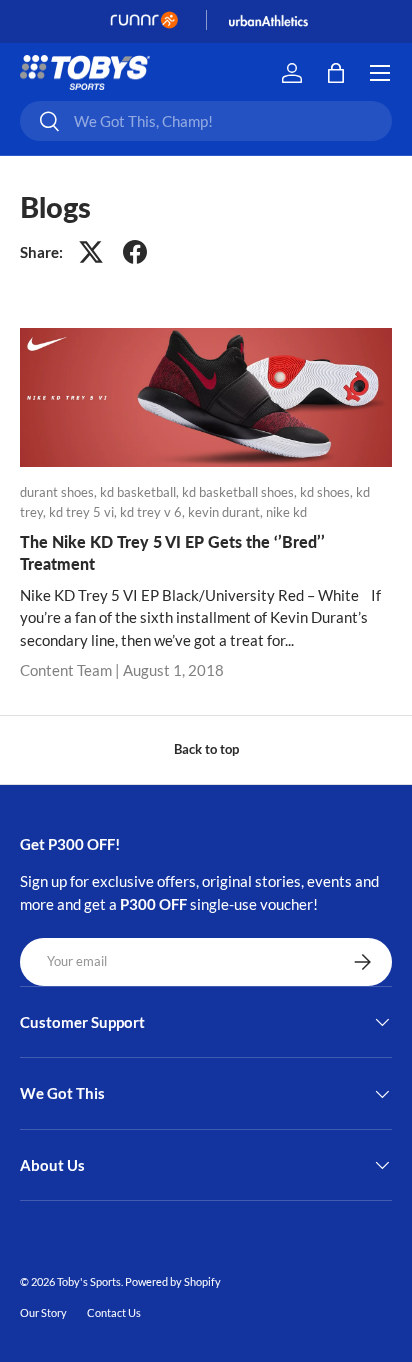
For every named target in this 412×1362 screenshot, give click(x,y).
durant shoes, (60, 492)
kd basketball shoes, (241, 492)
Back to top (206, 749)
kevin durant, (227, 512)
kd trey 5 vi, (84, 512)
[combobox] (206, 121)
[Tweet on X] (91, 252)
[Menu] (380, 73)
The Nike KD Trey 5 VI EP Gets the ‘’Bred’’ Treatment (172, 552)
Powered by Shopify (173, 1281)
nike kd (286, 512)
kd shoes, (328, 492)
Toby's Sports (89, 1281)
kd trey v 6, (154, 512)
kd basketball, (141, 492)
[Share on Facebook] (135, 252)
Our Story (43, 1312)
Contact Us (114, 1312)
